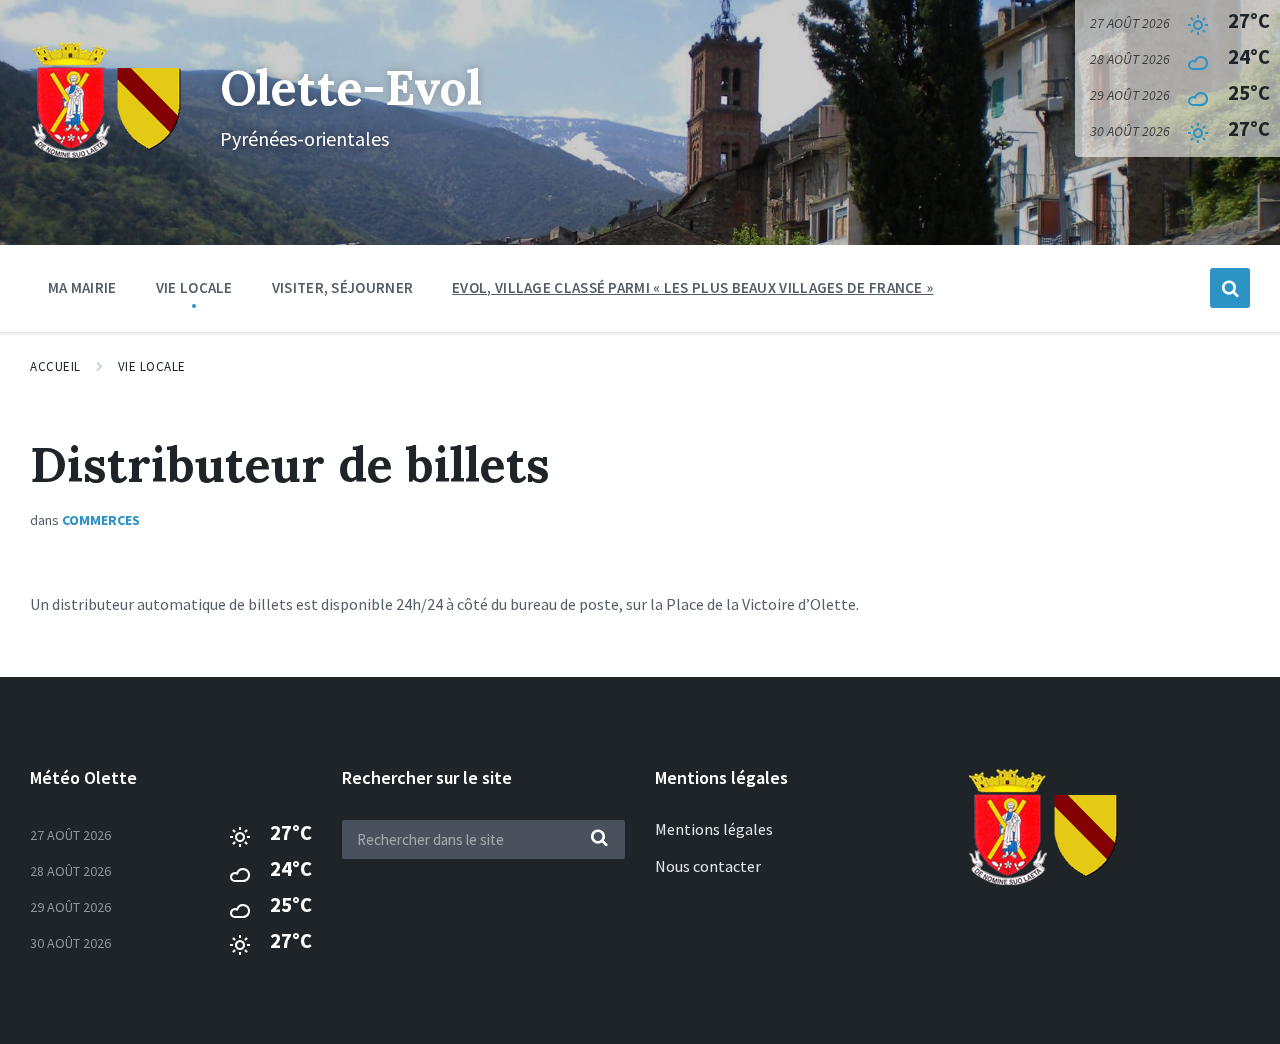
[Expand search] (1230, 288)
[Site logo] (110, 156)
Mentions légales (714, 829)
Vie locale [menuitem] (194, 287)
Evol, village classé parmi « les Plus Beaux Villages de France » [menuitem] (692, 287)
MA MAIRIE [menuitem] (82, 287)
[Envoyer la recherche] (600, 839)
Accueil (55, 366)
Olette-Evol (351, 87)
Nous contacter (708, 866)
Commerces (101, 520)
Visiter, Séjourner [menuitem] (342, 287)
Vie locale (152, 366)
